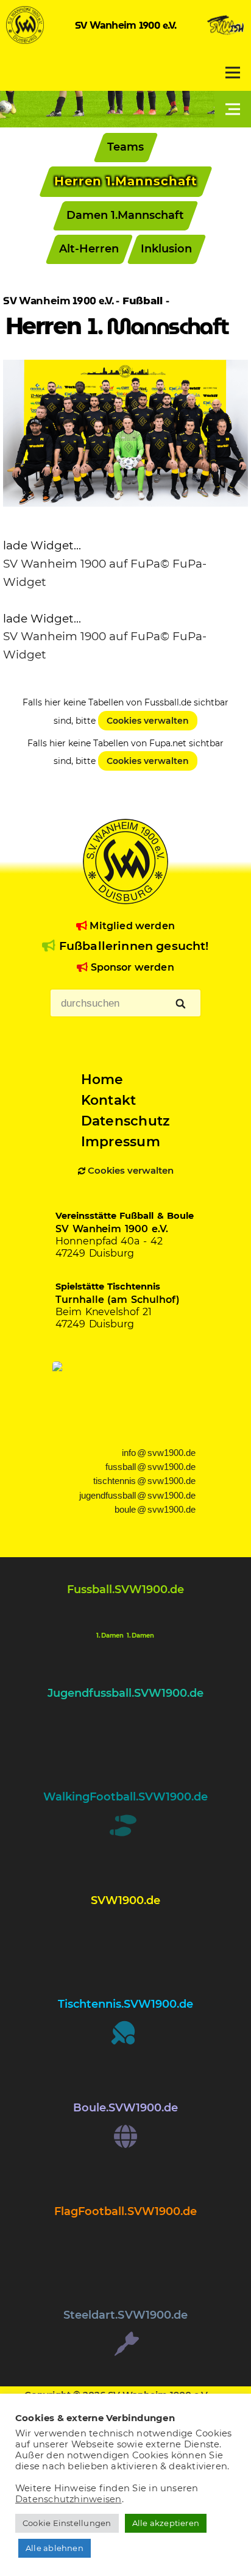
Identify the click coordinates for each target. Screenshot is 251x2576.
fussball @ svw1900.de (150, 1467)
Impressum (121, 1141)
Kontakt (109, 1100)
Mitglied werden (131, 926)
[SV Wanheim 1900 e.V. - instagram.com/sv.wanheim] (125, 1940)
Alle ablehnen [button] (55, 2548)
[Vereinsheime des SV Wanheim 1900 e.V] (226, 40)
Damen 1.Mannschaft (126, 215)
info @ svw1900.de (159, 1453)
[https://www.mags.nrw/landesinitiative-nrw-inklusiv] (125, 1398)
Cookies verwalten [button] (131, 1171)
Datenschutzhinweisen (69, 2499)
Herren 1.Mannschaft (126, 181)
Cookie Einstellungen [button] (67, 2523)
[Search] (181, 1004)
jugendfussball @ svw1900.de (137, 1496)
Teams (125, 147)
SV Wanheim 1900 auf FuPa (82, 564)
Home (102, 1079)
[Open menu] (233, 73)
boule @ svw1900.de (155, 1510)
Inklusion (166, 249)
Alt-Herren (89, 249)
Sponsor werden (131, 967)
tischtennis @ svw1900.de (144, 1481)
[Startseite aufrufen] (25, 40)
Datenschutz (125, 1121)
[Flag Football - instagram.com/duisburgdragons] (125, 2251)
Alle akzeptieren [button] (166, 2523)
